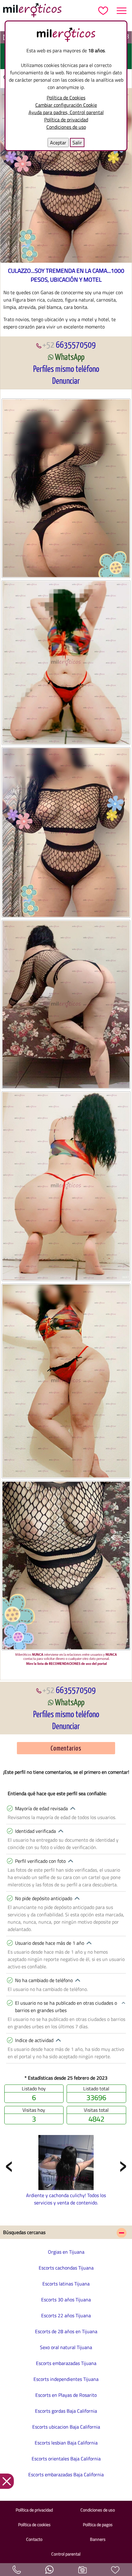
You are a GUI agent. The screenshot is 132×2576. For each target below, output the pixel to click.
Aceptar (58, 143)
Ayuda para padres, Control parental (66, 112)
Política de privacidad (66, 120)
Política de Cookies (66, 98)
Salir (77, 143)
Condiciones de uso (66, 127)
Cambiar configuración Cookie (66, 105)
